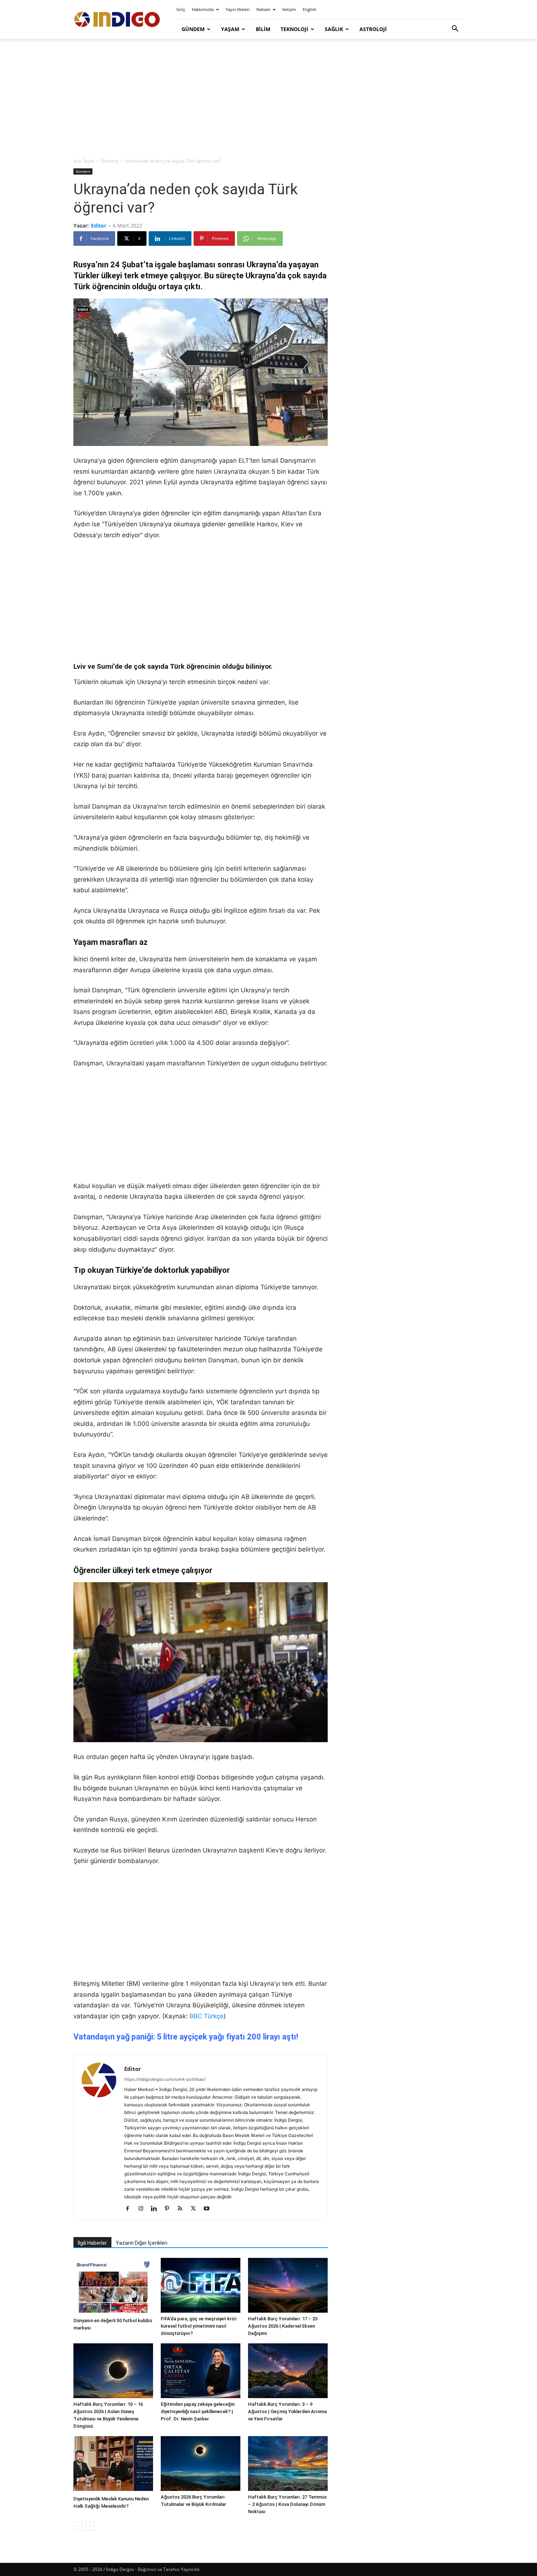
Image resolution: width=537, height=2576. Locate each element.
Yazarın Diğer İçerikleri (142, 2243)
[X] (196, 2209)
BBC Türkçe (207, 2016)
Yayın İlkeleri (238, 9)
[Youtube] (209, 2209)
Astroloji (373, 29)
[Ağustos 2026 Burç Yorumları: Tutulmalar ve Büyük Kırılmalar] (201, 2464)
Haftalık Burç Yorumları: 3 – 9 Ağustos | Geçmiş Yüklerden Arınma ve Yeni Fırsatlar (287, 2411)
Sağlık (334, 29)
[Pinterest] (170, 2209)
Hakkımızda (203, 9)
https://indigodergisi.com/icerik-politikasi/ (165, 2079)
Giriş (181, 9)
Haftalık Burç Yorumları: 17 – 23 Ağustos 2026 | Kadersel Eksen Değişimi (283, 2326)
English (310, 9)
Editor (99, 226)
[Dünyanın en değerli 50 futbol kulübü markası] (113, 2286)
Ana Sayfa (84, 161)
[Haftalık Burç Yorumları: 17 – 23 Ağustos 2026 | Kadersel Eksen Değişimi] (288, 2285)
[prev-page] (78, 2526)
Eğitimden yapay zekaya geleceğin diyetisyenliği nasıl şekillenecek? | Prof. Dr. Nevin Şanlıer (198, 2411)
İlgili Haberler (92, 2243)
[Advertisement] (268, 99)
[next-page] (90, 2526)
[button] (455, 29)
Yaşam (230, 29)
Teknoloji (294, 29)
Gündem (193, 29)
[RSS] (183, 2209)
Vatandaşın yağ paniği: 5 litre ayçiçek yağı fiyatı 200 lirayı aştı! (186, 2037)
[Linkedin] (157, 2209)
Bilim (263, 29)
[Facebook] (130, 2209)
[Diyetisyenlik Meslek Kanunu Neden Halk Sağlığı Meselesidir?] (113, 2464)
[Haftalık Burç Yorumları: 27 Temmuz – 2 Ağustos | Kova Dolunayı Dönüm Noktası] (288, 2464)
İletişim (289, 9)
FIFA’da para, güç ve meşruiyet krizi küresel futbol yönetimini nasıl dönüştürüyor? (199, 2326)
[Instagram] (143, 2209)
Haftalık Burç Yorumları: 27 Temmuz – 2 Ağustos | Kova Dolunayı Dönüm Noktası (287, 2504)
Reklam (263, 9)
